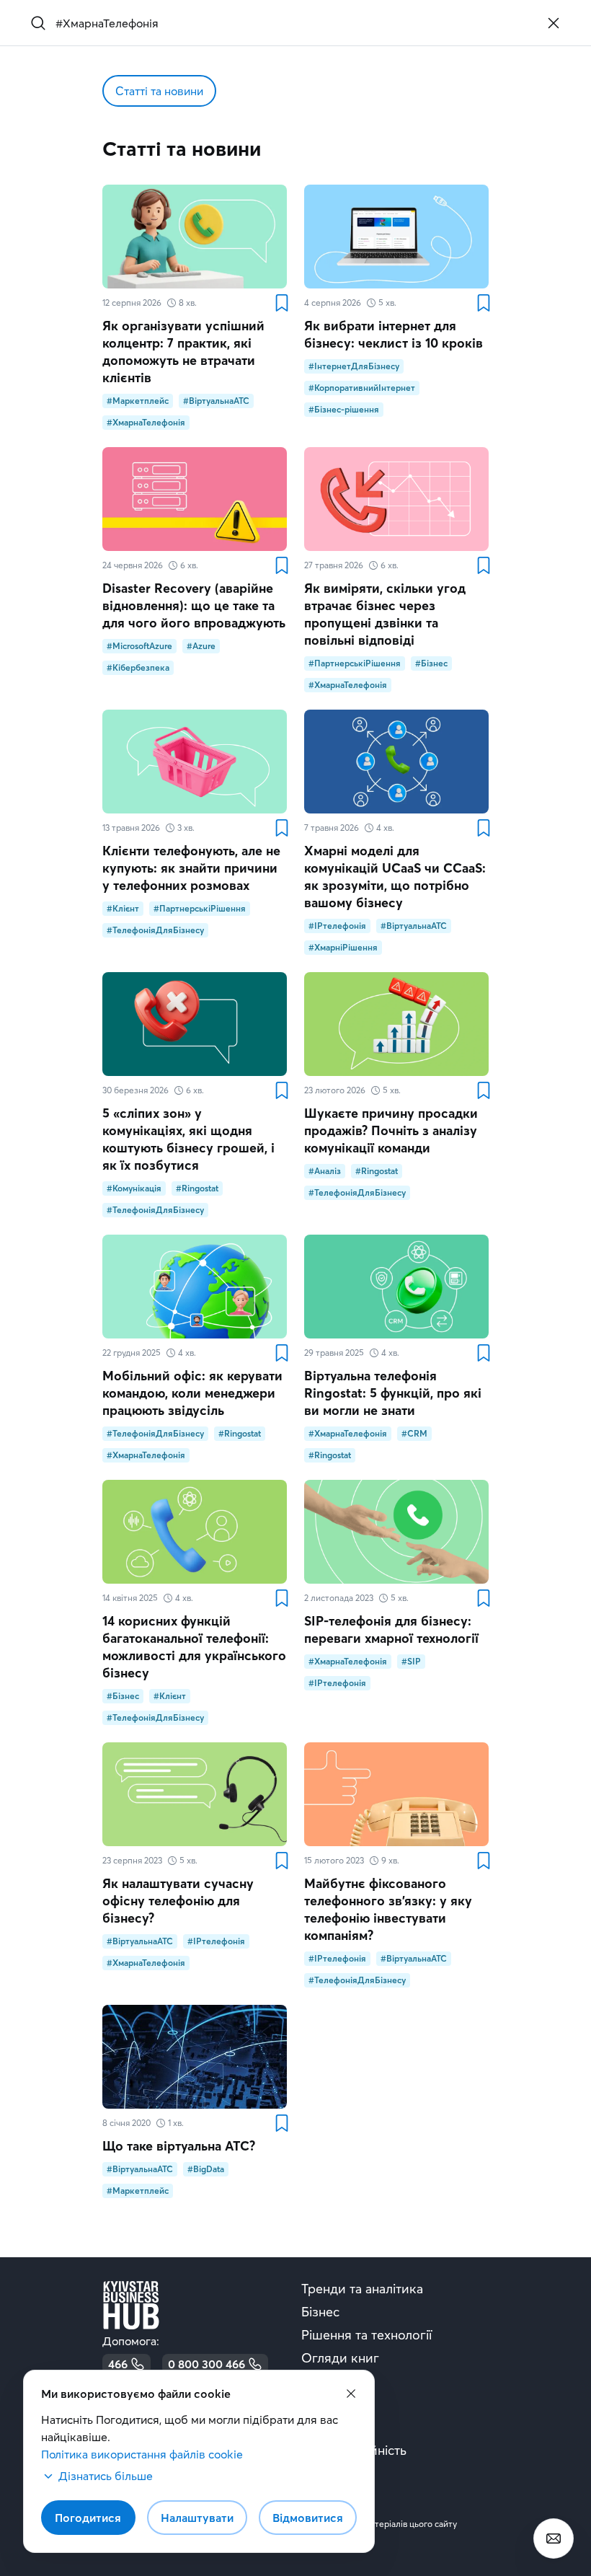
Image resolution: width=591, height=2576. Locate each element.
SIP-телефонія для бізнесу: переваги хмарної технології (391, 1629)
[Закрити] (554, 23)
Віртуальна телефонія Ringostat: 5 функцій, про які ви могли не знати (393, 1393)
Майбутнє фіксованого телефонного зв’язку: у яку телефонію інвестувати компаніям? (388, 1909)
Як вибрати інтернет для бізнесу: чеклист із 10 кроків (394, 334)
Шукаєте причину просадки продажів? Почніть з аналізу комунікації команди (391, 1130)
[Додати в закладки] (281, 303)
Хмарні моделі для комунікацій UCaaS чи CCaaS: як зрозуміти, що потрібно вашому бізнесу (395, 877)
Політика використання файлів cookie (142, 2454)
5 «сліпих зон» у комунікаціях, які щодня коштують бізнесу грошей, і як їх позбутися (188, 1139)
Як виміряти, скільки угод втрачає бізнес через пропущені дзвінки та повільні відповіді (385, 614)
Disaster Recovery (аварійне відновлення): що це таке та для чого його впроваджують (194, 605)
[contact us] (554, 2538)
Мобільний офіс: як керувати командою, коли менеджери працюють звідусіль (192, 1393)
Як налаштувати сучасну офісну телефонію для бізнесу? (178, 1901)
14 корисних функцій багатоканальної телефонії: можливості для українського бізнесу (194, 1647)
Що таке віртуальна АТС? (179, 2146)
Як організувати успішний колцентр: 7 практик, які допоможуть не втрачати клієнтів (183, 352)
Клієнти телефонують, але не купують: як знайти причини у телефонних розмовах (191, 868)
